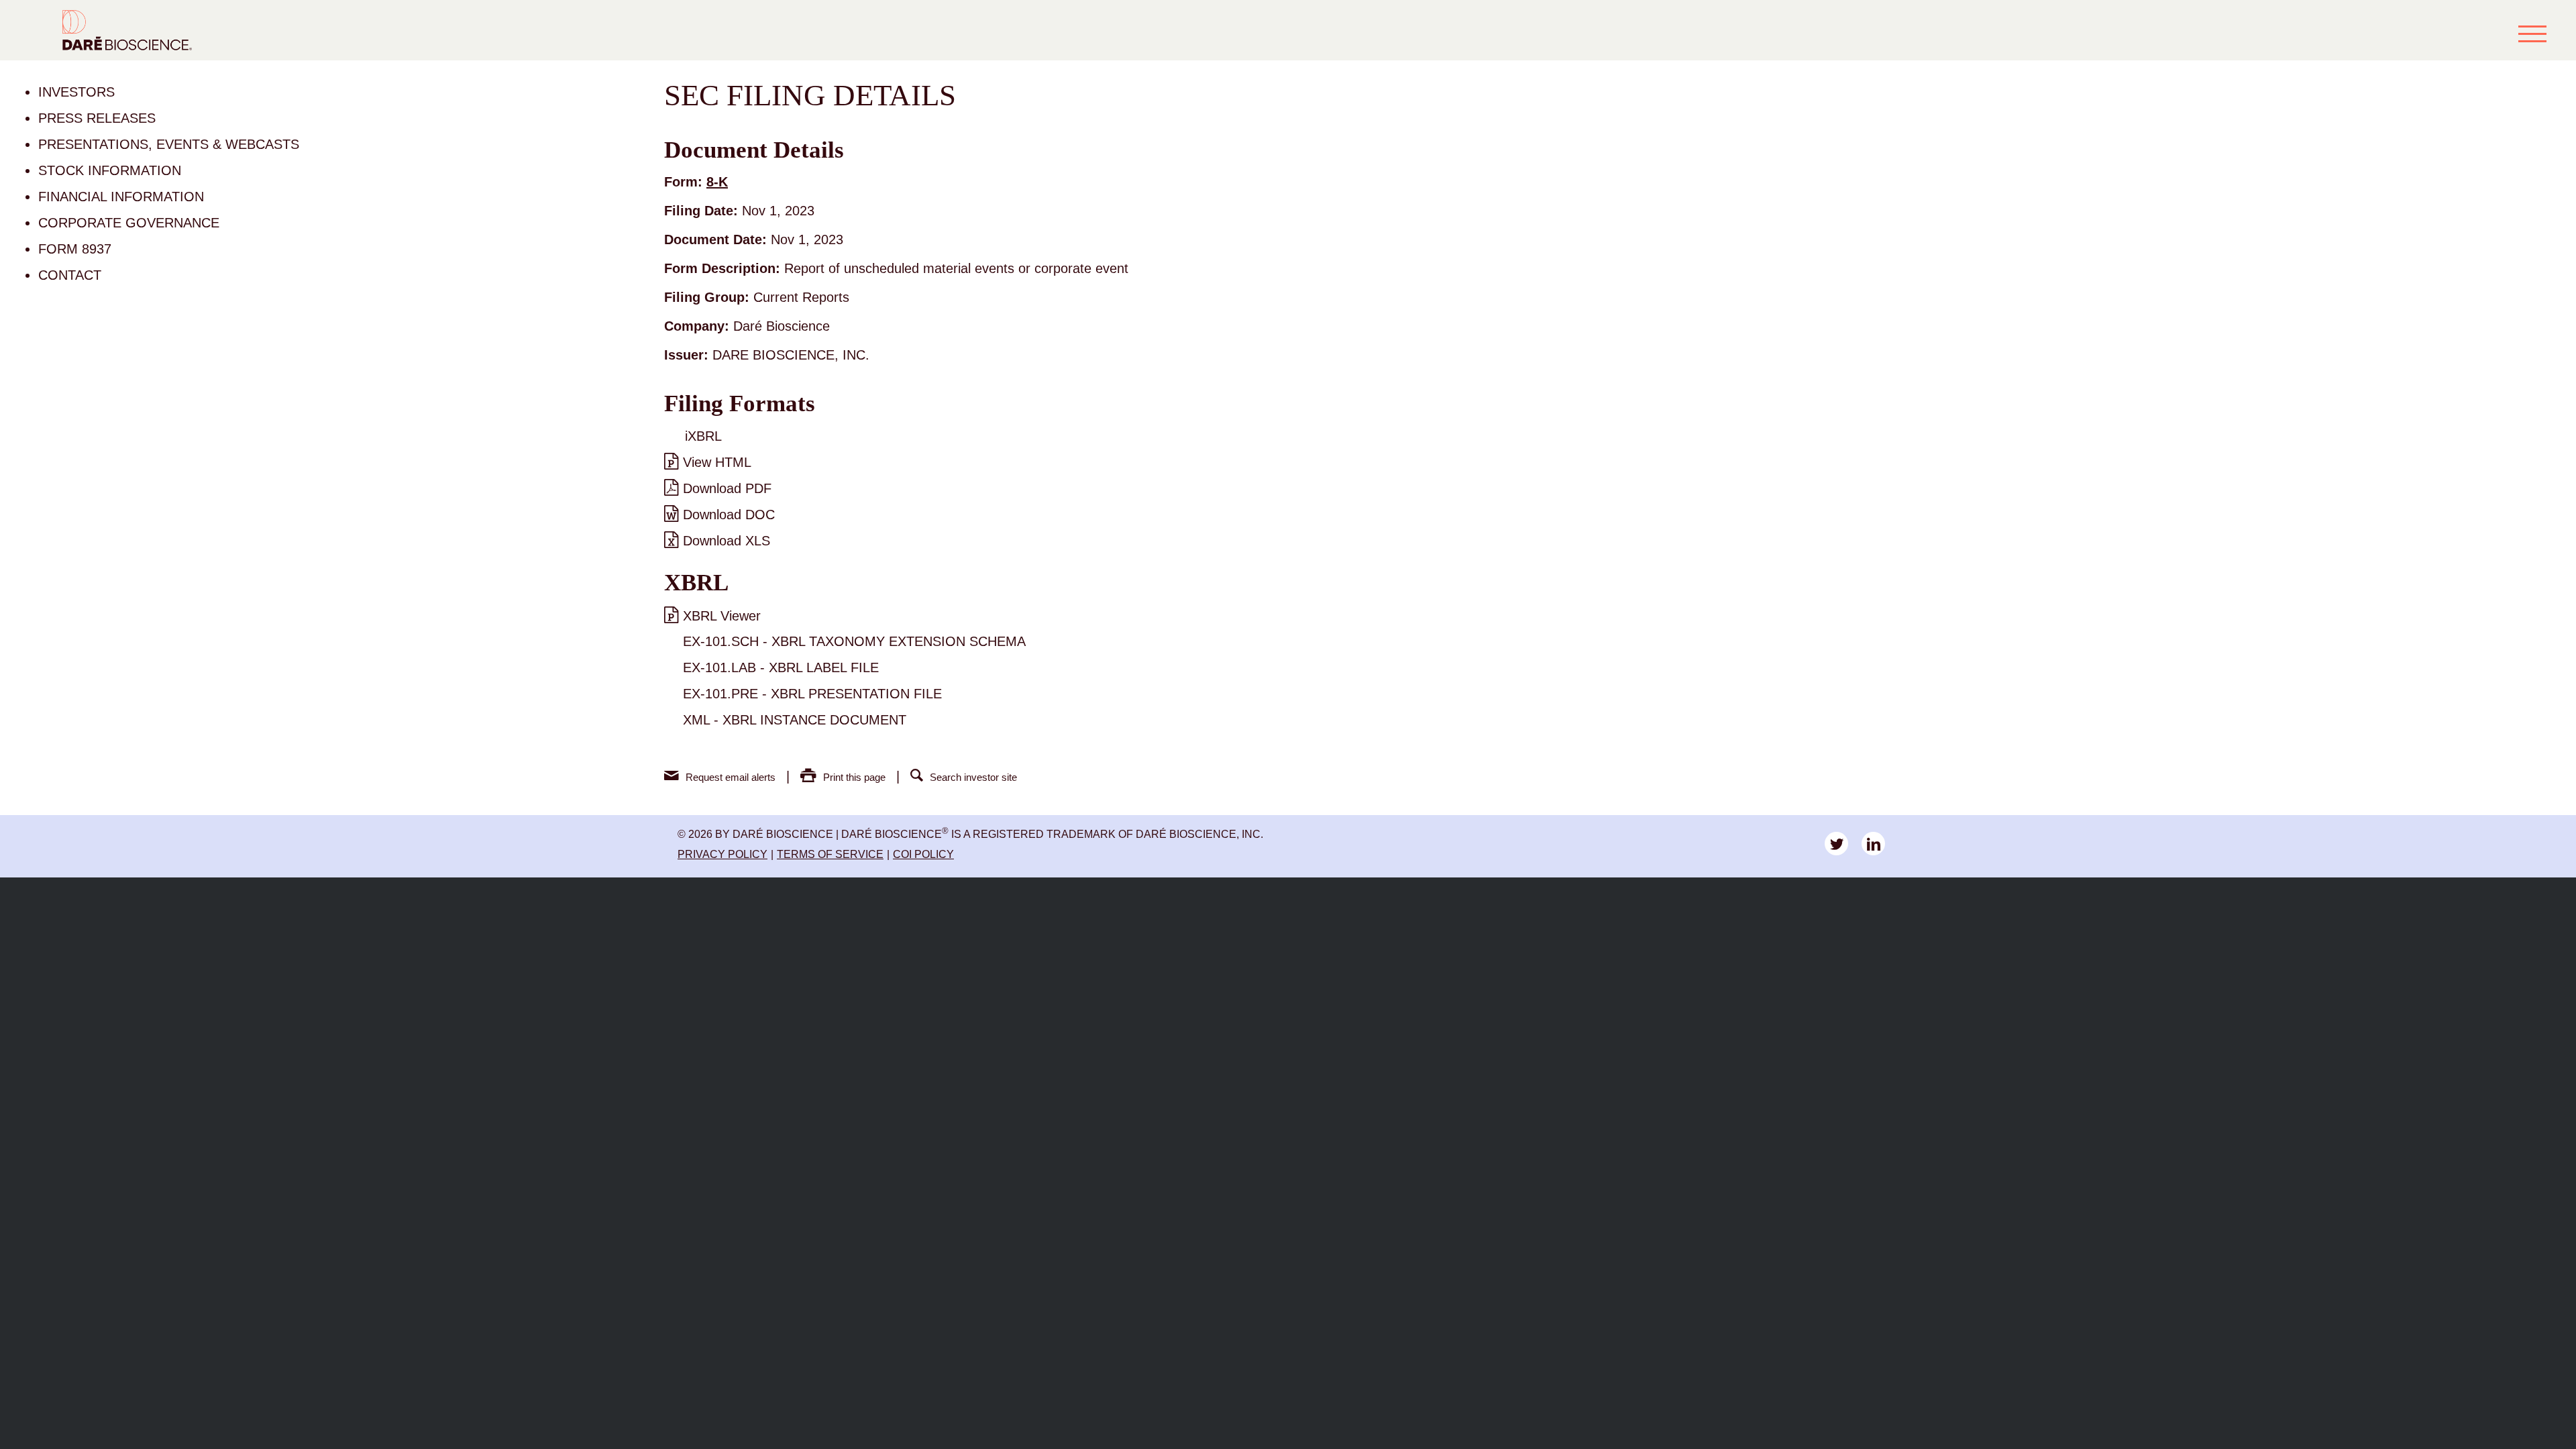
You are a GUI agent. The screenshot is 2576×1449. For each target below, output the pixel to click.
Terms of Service (830, 854)
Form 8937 (75, 249)
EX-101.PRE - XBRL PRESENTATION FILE (812, 694)
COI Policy (923, 854)
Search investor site (973, 777)
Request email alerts (731, 777)
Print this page (854, 777)
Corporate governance (129, 223)
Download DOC (729, 515)
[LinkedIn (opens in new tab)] (1873, 844)
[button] (2532, 34)
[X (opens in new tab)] (1836, 844)
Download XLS (727, 541)
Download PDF (727, 488)
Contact (70, 275)
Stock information (110, 170)
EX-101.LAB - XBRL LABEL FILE (781, 667)
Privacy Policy (722, 854)
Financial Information (121, 197)
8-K (717, 182)
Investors (76, 92)
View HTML (717, 462)
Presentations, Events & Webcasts (169, 144)
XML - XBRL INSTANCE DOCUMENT (795, 720)
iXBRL (703, 436)
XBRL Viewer (722, 616)
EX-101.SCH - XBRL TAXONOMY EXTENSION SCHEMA (854, 641)
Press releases (97, 118)
